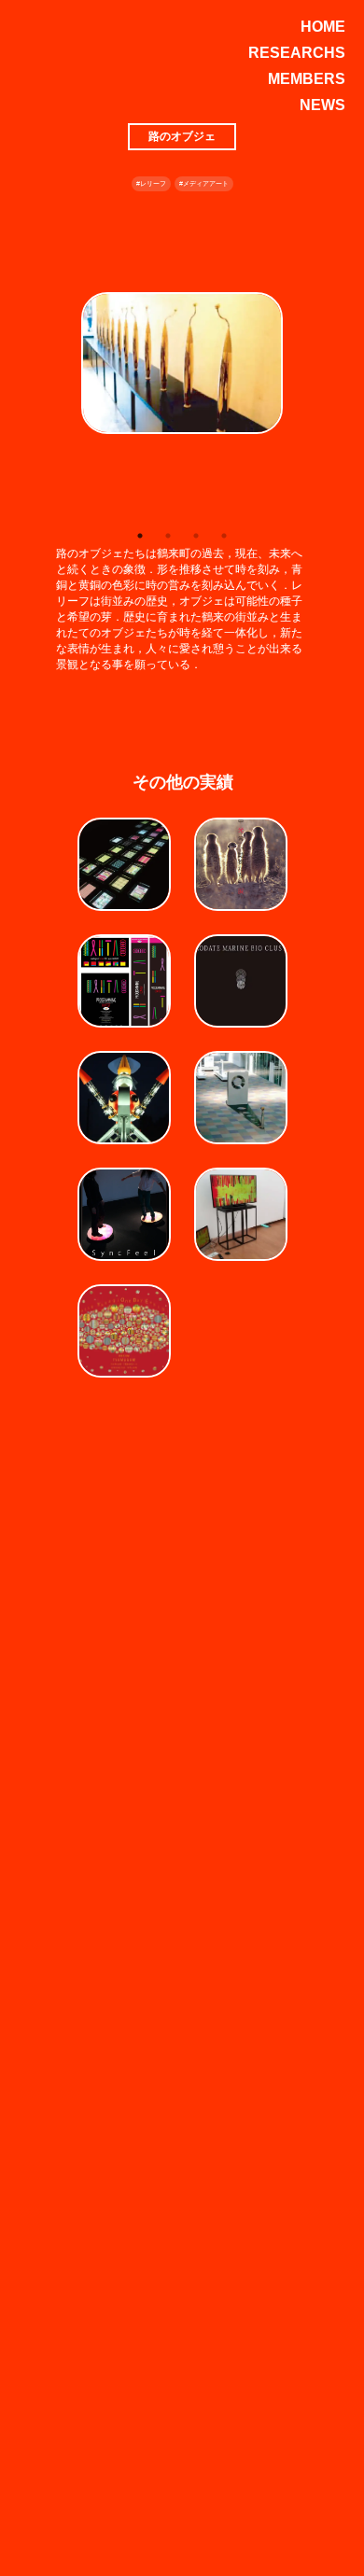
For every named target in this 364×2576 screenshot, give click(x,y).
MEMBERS (307, 79)
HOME (323, 27)
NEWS (322, 105)
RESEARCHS (297, 53)
